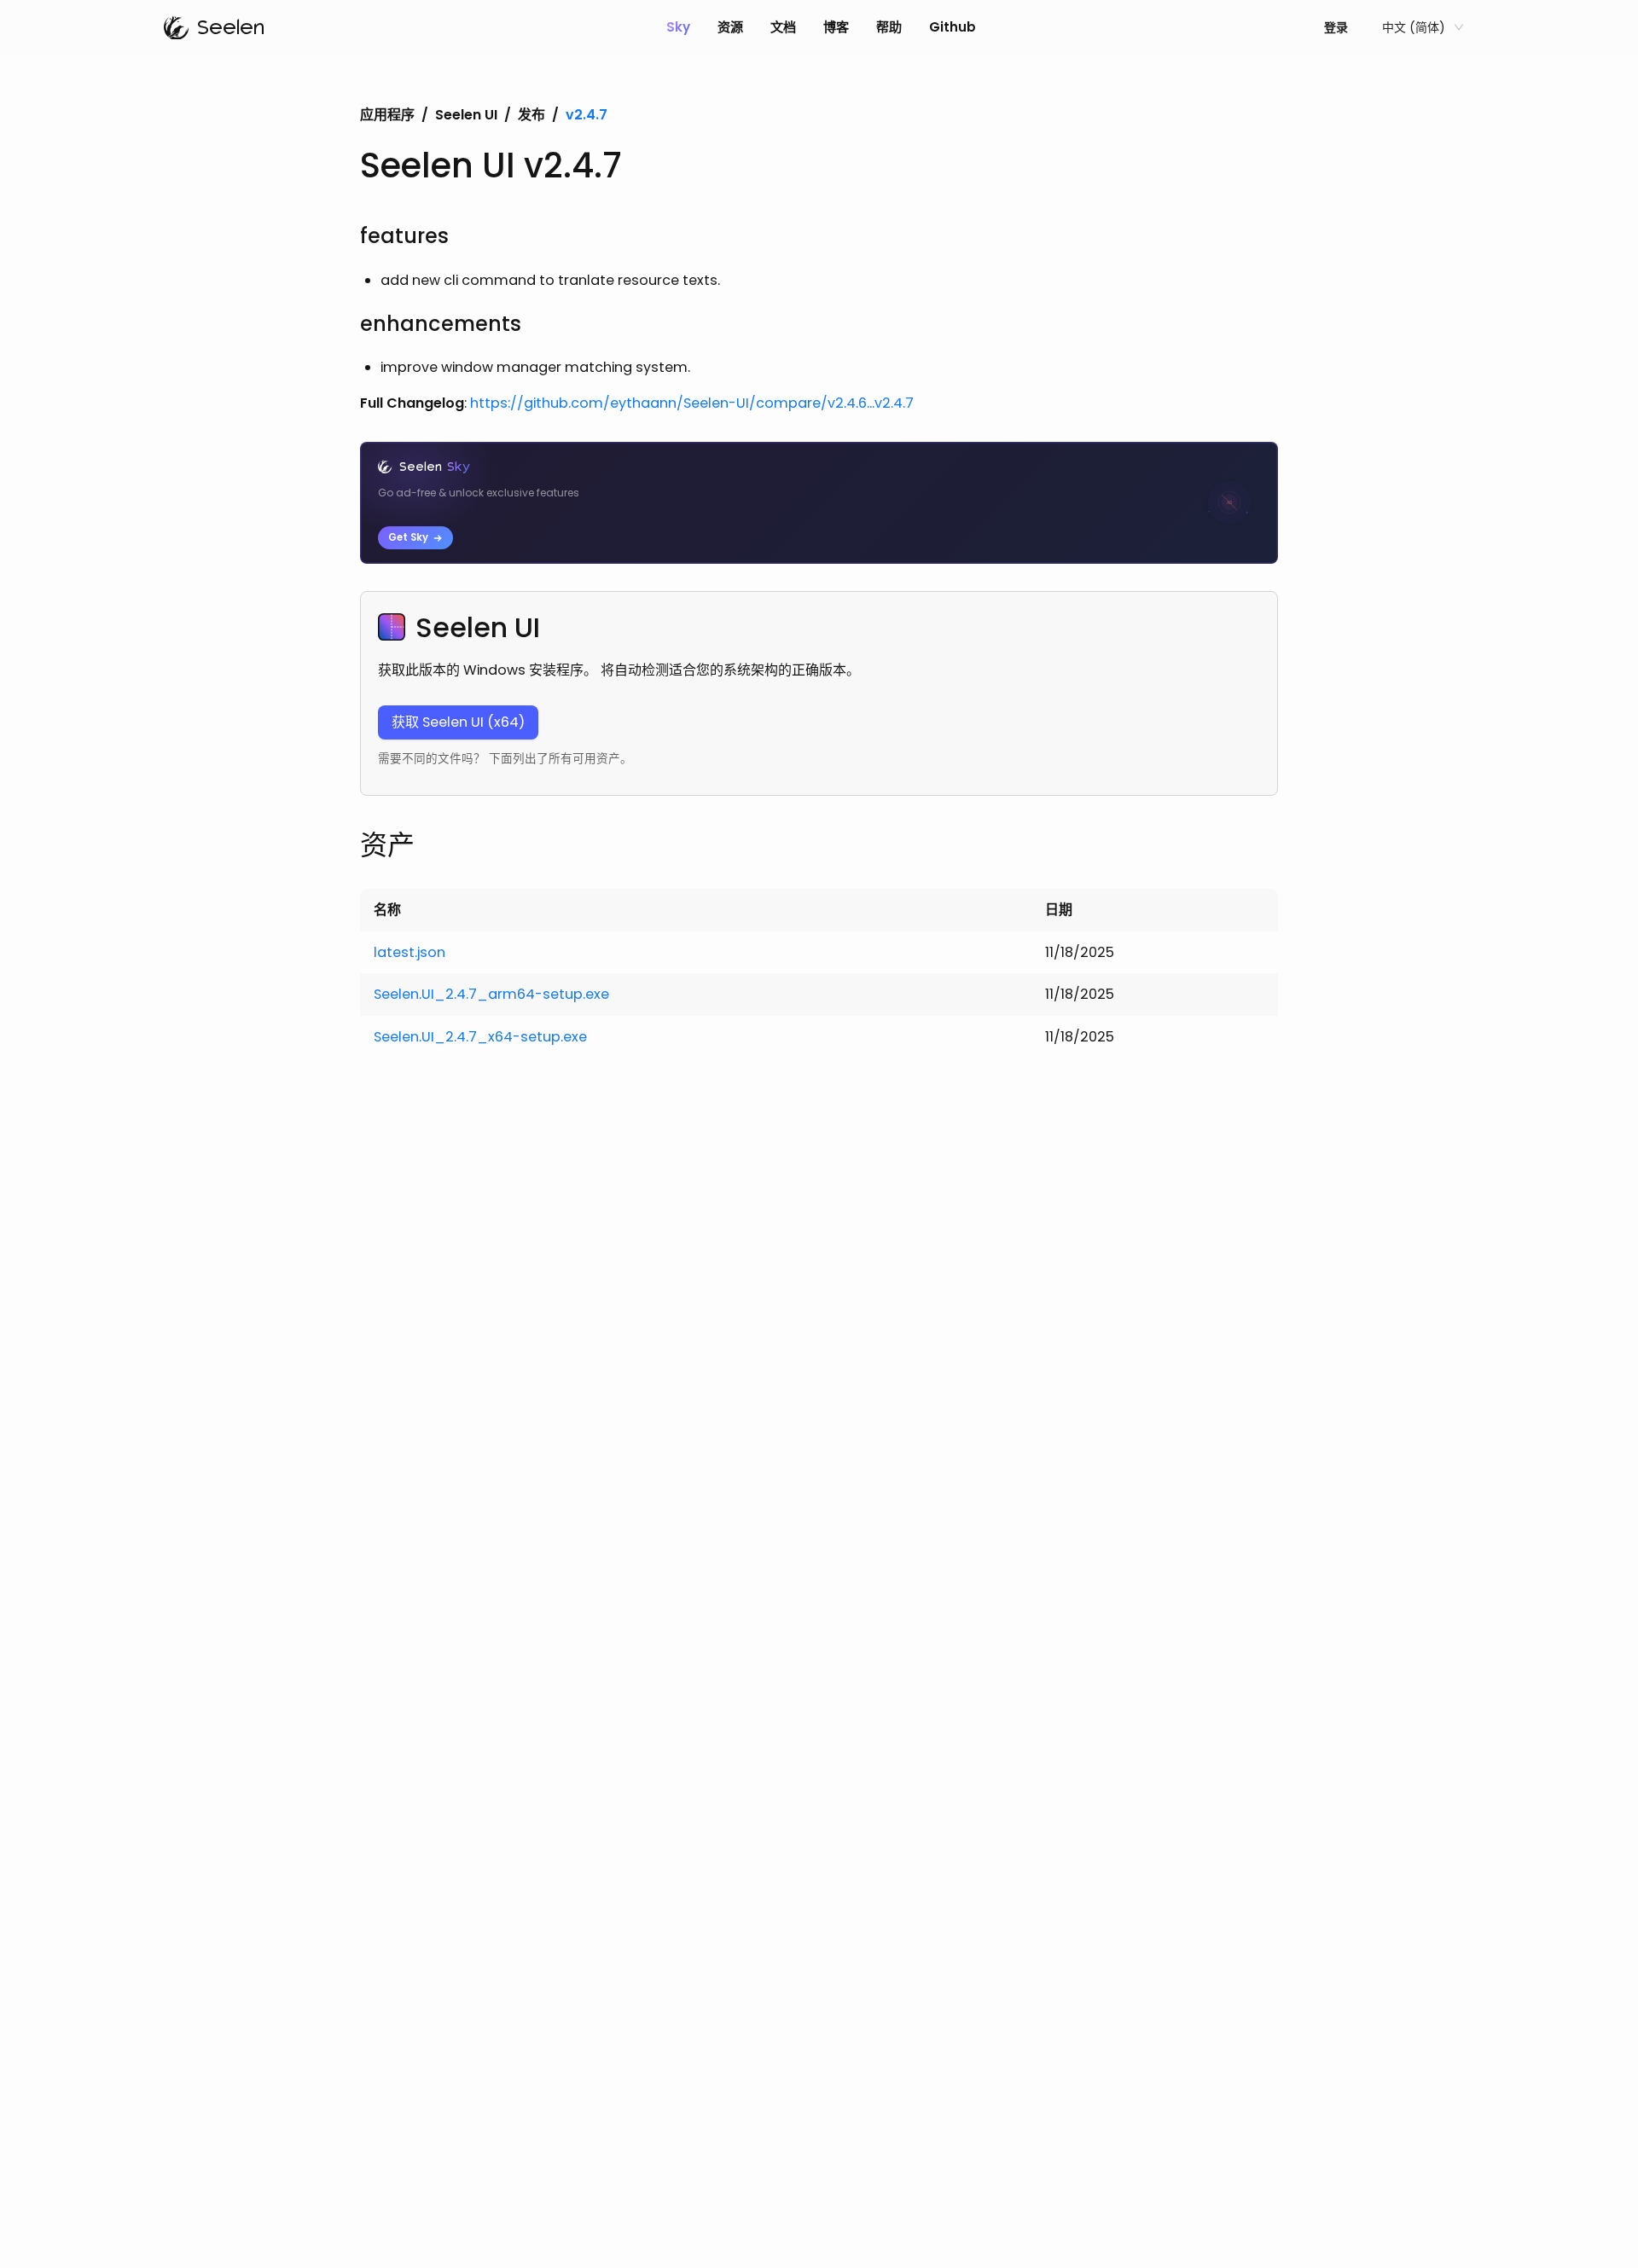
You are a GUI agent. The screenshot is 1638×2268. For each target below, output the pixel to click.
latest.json (409, 952)
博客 (836, 27)
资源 (730, 27)
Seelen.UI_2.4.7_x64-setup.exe (480, 1037)
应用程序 (387, 115)
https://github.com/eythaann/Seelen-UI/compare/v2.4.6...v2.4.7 (692, 403)
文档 (783, 27)
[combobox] (1415, 27)
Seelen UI (466, 115)
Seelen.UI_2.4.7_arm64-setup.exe (491, 994)
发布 (531, 115)
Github (953, 27)
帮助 (889, 27)
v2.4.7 (587, 115)
